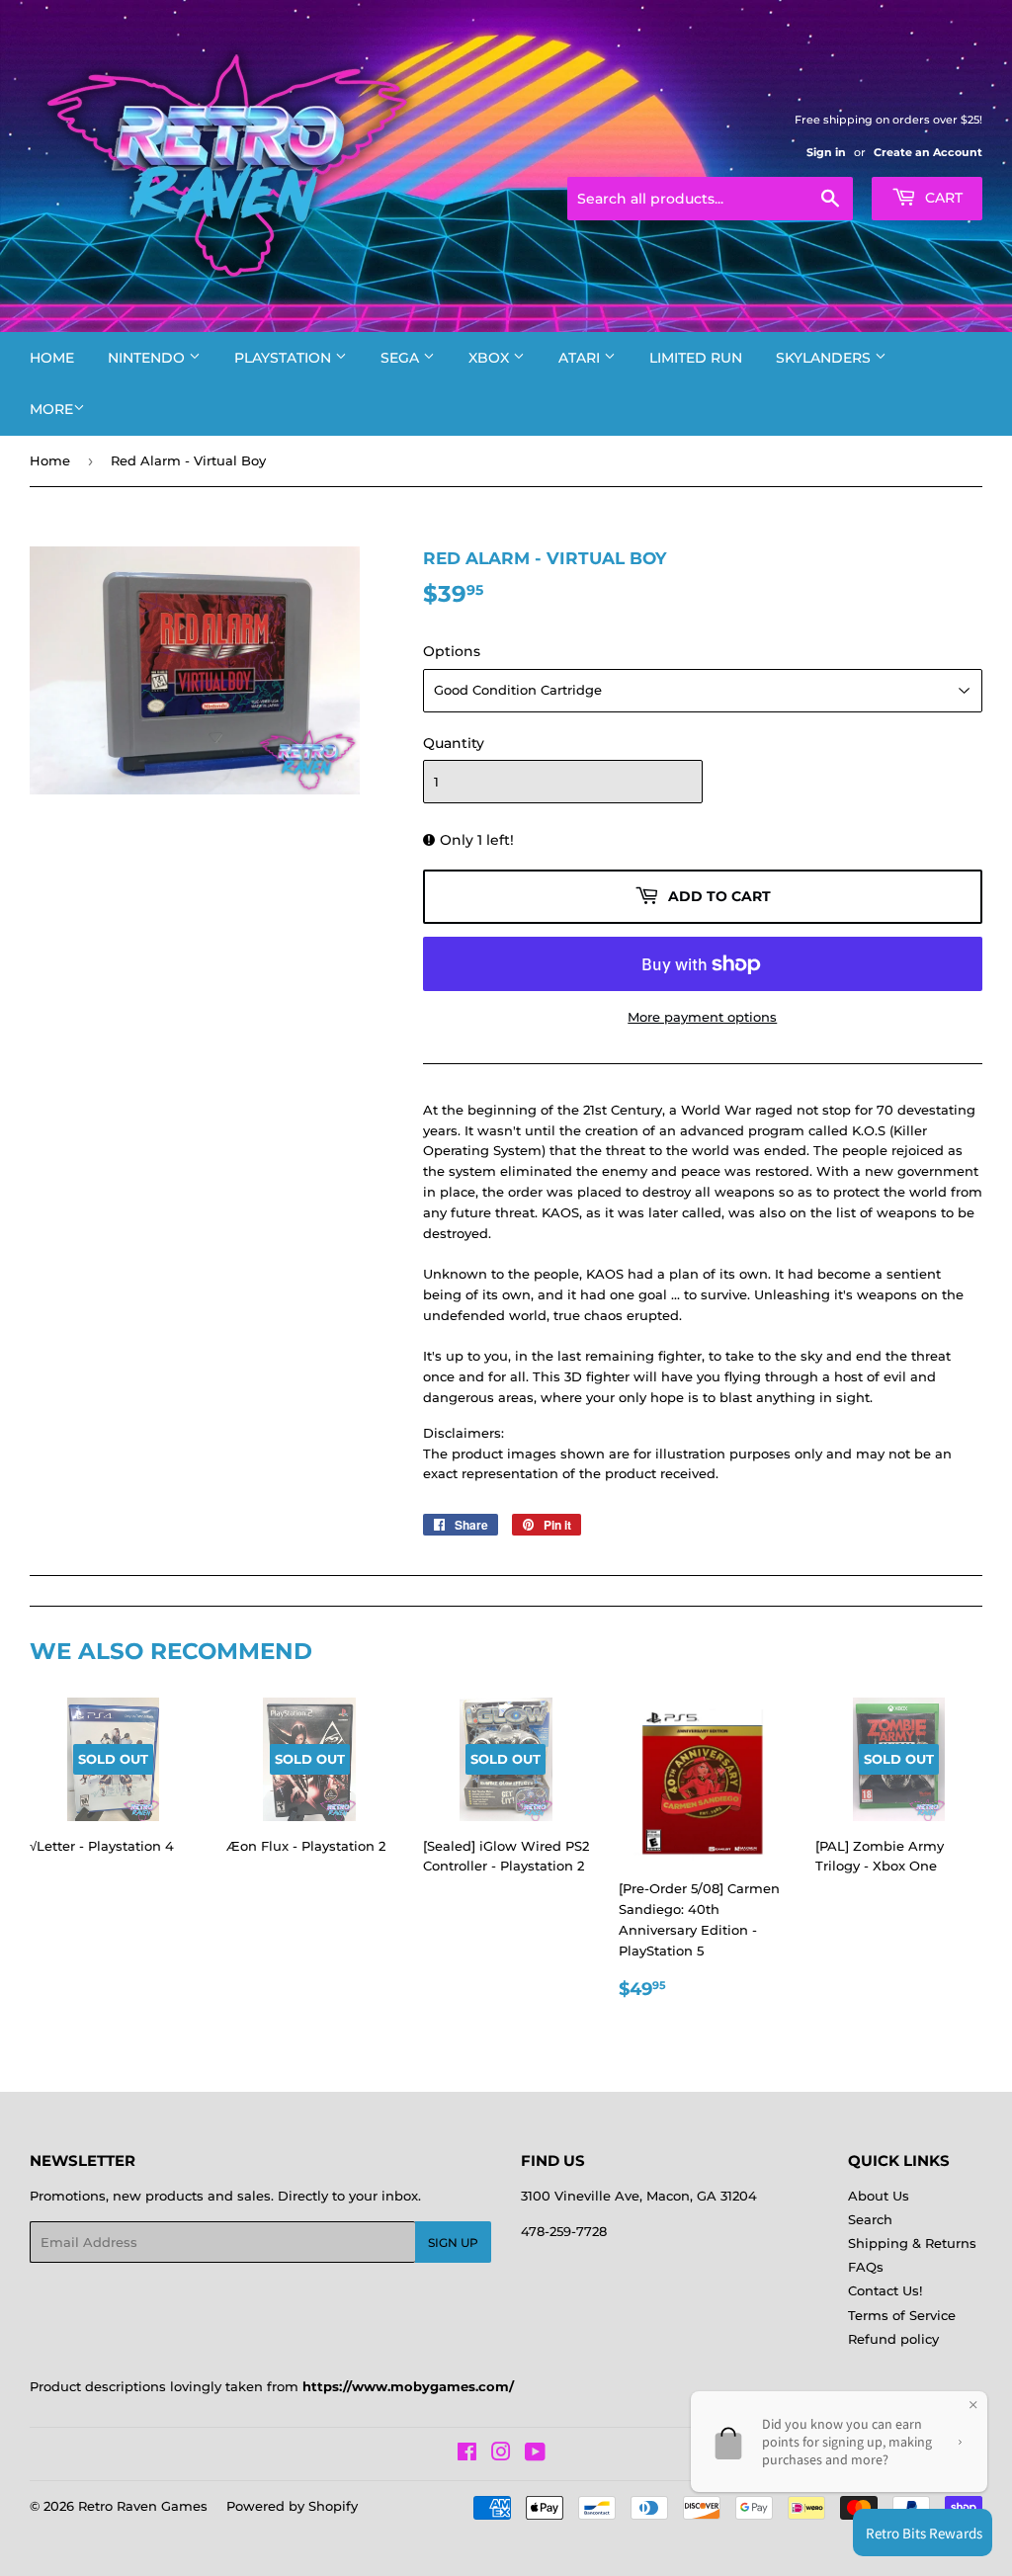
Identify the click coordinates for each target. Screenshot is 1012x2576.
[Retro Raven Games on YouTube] (535, 2454)
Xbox (491, 358)
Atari (581, 358)
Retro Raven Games (143, 2506)
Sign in (826, 152)
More (51, 409)
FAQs (866, 2267)
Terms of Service (902, 2315)
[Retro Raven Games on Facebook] (467, 2454)
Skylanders (825, 358)
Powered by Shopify (292, 2506)
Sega (402, 358)
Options (452, 651)
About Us (879, 2196)
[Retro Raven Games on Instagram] (501, 2454)
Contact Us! (885, 2290)
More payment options (702, 1017)
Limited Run (696, 358)
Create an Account (928, 152)
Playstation (285, 358)
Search (870, 2219)
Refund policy (893, 2339)
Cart (942, 198)
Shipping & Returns (912, 2243)
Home (52, 358)
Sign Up (453, 2243)
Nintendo (148, 358)
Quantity (454, 743)
